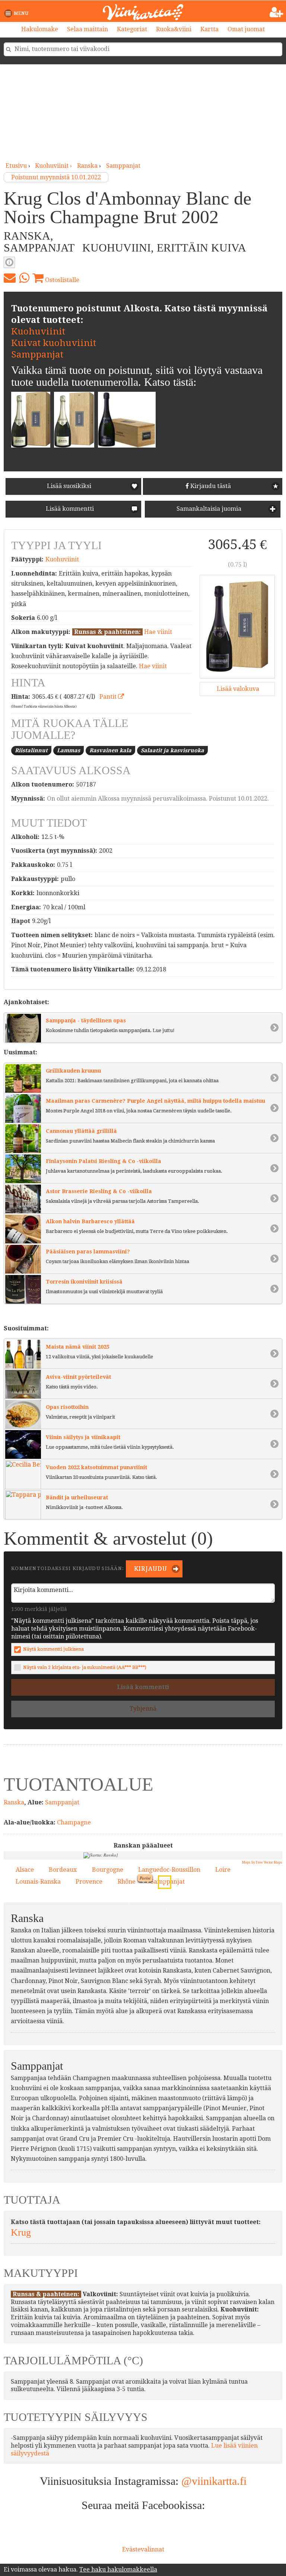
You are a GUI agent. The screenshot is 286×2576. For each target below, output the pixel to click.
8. (171, 1945)
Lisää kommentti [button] (69, 509)
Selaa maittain (88, 29)
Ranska (87, 166)
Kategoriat (132, 29)
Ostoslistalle (61, 280)
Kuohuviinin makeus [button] (9, 262)
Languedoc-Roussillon (169, 1870)
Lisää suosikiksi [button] (69, 486)
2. (120, 1935)
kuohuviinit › (54, 166)
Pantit (109, 697)
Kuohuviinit (38, 331)
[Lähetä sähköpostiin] (10, 278)
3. (165, 1908)
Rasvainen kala (110, 750)
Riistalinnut (31, 750)
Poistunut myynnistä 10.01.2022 (56, 177)
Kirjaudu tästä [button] (210, 486)
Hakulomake (40, 29)
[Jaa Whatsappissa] (24, 278)
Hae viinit (158, 632)
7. (182, 1955)
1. (194, 1890)
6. (133, 1945)
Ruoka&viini (174, 29)
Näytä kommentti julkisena (53, 1649)
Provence (89, 1882)
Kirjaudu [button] (150, 1569)
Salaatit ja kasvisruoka (172, 750)
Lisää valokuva (237, 689)
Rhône (127, 1882)
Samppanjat (123, 166)
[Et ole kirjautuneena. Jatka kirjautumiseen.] (277, 12)
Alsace (25, 1870)
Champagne (74, 1822)
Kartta (209, 29)
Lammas (69, 750)
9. (162, 1880)
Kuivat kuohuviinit (54, 343)
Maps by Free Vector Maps (262, 1862)
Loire (223, 1870)
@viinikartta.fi (214, 2481)
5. (127, 1903)
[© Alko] (237, 626)
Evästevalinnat (143, 2549)
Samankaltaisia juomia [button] (208, 509)
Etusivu (16, 166)
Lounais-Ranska (38, 1882)
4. (156, 1956)
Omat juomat (246, 29)
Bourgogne (108, 1870)
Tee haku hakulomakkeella (118, 2569)
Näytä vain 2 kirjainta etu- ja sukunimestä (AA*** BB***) (85, 1667)
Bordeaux (63, 1870)
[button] (18, 13)
